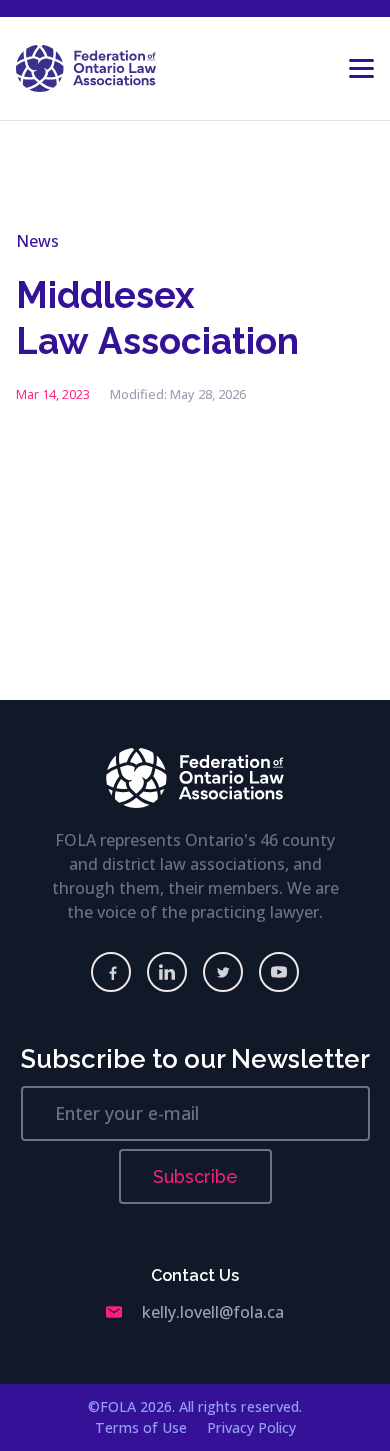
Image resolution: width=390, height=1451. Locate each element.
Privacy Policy (251, 1427)
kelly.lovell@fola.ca (213, 1312)
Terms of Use (141, 1427)
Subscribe (195, 1176)
